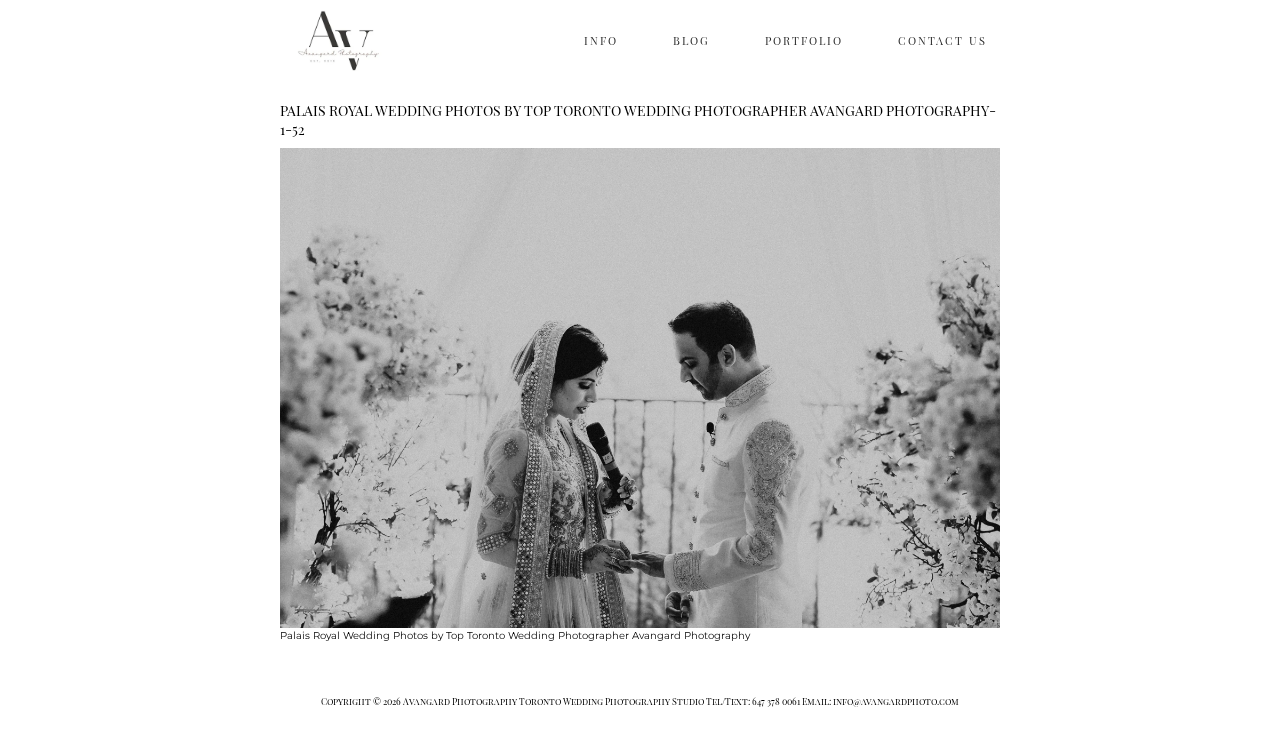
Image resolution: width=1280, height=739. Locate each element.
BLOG (691, 40)
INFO (601, 40)
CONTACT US (942, 40)
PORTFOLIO (804, 40)
